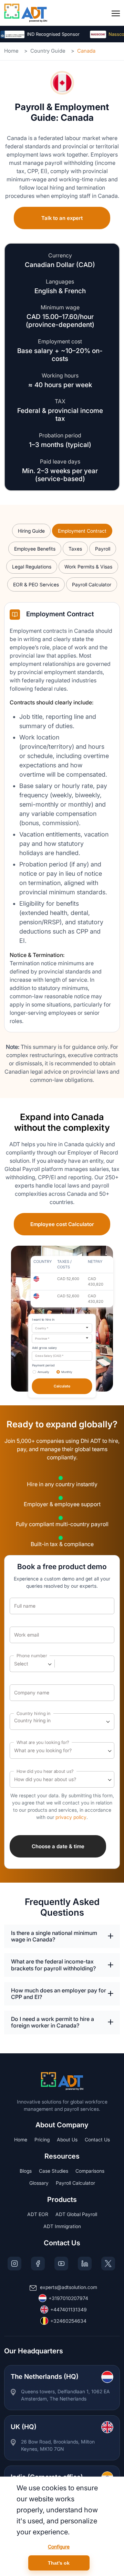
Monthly (67, 1372)
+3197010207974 (68, 2298)
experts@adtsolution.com (69, 2287)
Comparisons (90, 2171)
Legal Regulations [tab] (32, 567)
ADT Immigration (62, 2226)
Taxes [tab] (75, 549)
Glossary (39, 2183)
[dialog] (62, 2526)
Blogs (26, 2171)
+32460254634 (68, 2321)
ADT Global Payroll (76, 2214)
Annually (43, 1372)
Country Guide (48, 51)
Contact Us (97, 2139)
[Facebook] (38, 2264)
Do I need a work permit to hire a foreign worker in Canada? (53, 2022)
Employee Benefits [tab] (35, 549)
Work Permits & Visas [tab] (88, 567)
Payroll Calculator (75, 2183)
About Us (67, 2139)
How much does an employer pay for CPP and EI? (59, 1994)
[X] (108, 2264)
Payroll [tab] (103, 549)
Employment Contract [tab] (82, 531)
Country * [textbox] (42, 1328)
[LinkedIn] (85, 2264)
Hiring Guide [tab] (31, 531)
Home (11, 51)
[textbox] (25, 1664)
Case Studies (54, 2171)
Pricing (42, 2139)
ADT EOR (38, 2214)
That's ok (59, 2563)
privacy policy (71, 1817)
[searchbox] (45, 1722)
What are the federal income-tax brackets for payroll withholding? (53, 1965)
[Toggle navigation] (116, 13)
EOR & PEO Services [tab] (36, 584)
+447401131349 (69, 2309)
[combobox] (62, 1328)
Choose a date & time (58, 1846)
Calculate (62, 1386)
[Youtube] (61, 2264)
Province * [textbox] (42, 1339)
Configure (59, 2547)
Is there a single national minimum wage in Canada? (54, 1936)
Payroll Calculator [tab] (92, 584)
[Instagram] (14, 2264)
